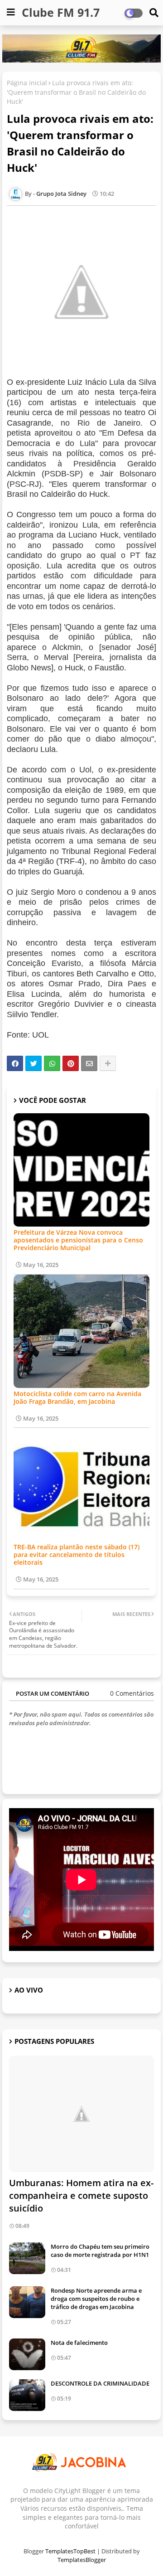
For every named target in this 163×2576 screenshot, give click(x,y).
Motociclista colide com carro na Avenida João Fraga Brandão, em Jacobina (77, 1397)
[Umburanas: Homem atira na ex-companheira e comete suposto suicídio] (81, 2114)
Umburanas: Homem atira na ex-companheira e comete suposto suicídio (81, 2195)
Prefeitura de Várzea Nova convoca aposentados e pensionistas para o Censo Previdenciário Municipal (78, 1240)
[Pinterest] (71, 1063)
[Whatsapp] (52, 1063)
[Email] (89, 1063)
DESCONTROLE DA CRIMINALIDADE (100, 2383)
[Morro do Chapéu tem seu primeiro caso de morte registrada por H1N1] (27, 2258)
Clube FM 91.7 (61, 12)
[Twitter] (34, 1063)
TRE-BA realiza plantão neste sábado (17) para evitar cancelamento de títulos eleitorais (77, 1555)
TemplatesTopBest (70, 2551)
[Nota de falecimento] (27, 2354)
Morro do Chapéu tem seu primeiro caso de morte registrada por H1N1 (100, 2251)
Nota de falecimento (79, 2343)
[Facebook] (15, 1063)
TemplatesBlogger (82, 2560)
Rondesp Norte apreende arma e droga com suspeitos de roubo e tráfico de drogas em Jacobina (96, 2299)
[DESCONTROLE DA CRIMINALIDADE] (27, 2395)
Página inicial (27, 83)
